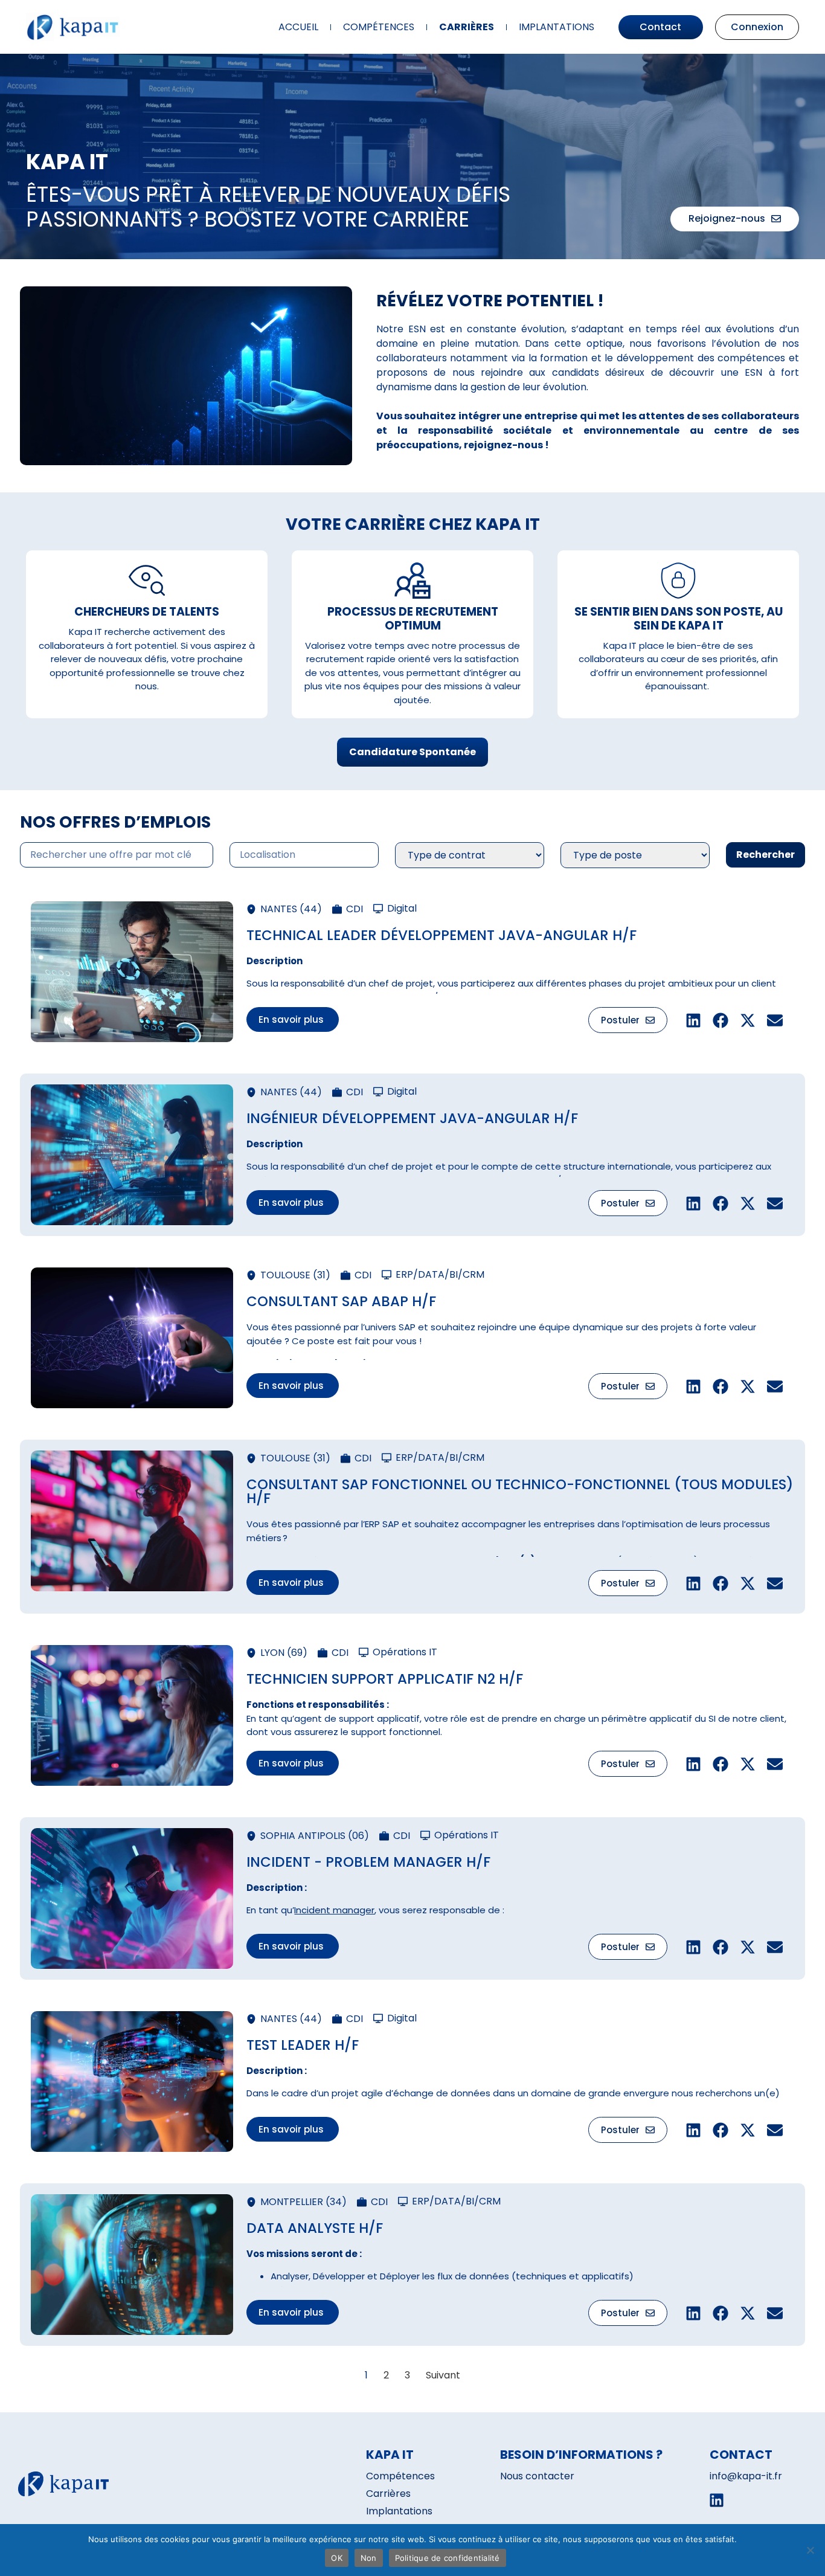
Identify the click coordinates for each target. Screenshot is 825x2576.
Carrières (467, 27)
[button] (293, 1019)
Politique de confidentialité (448, 2558)
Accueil (298, 27)
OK (337, 2558)
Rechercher (766, 855)
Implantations (557, 27)
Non (369, 2558)
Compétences (379, 27)
